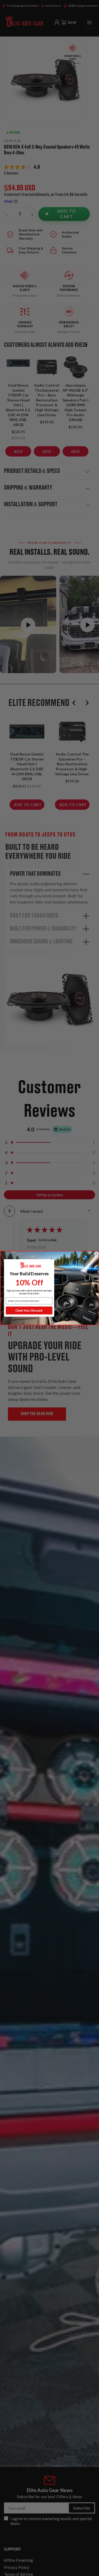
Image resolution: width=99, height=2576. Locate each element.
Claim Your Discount (29, 1311)
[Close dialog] (96, 1254)
